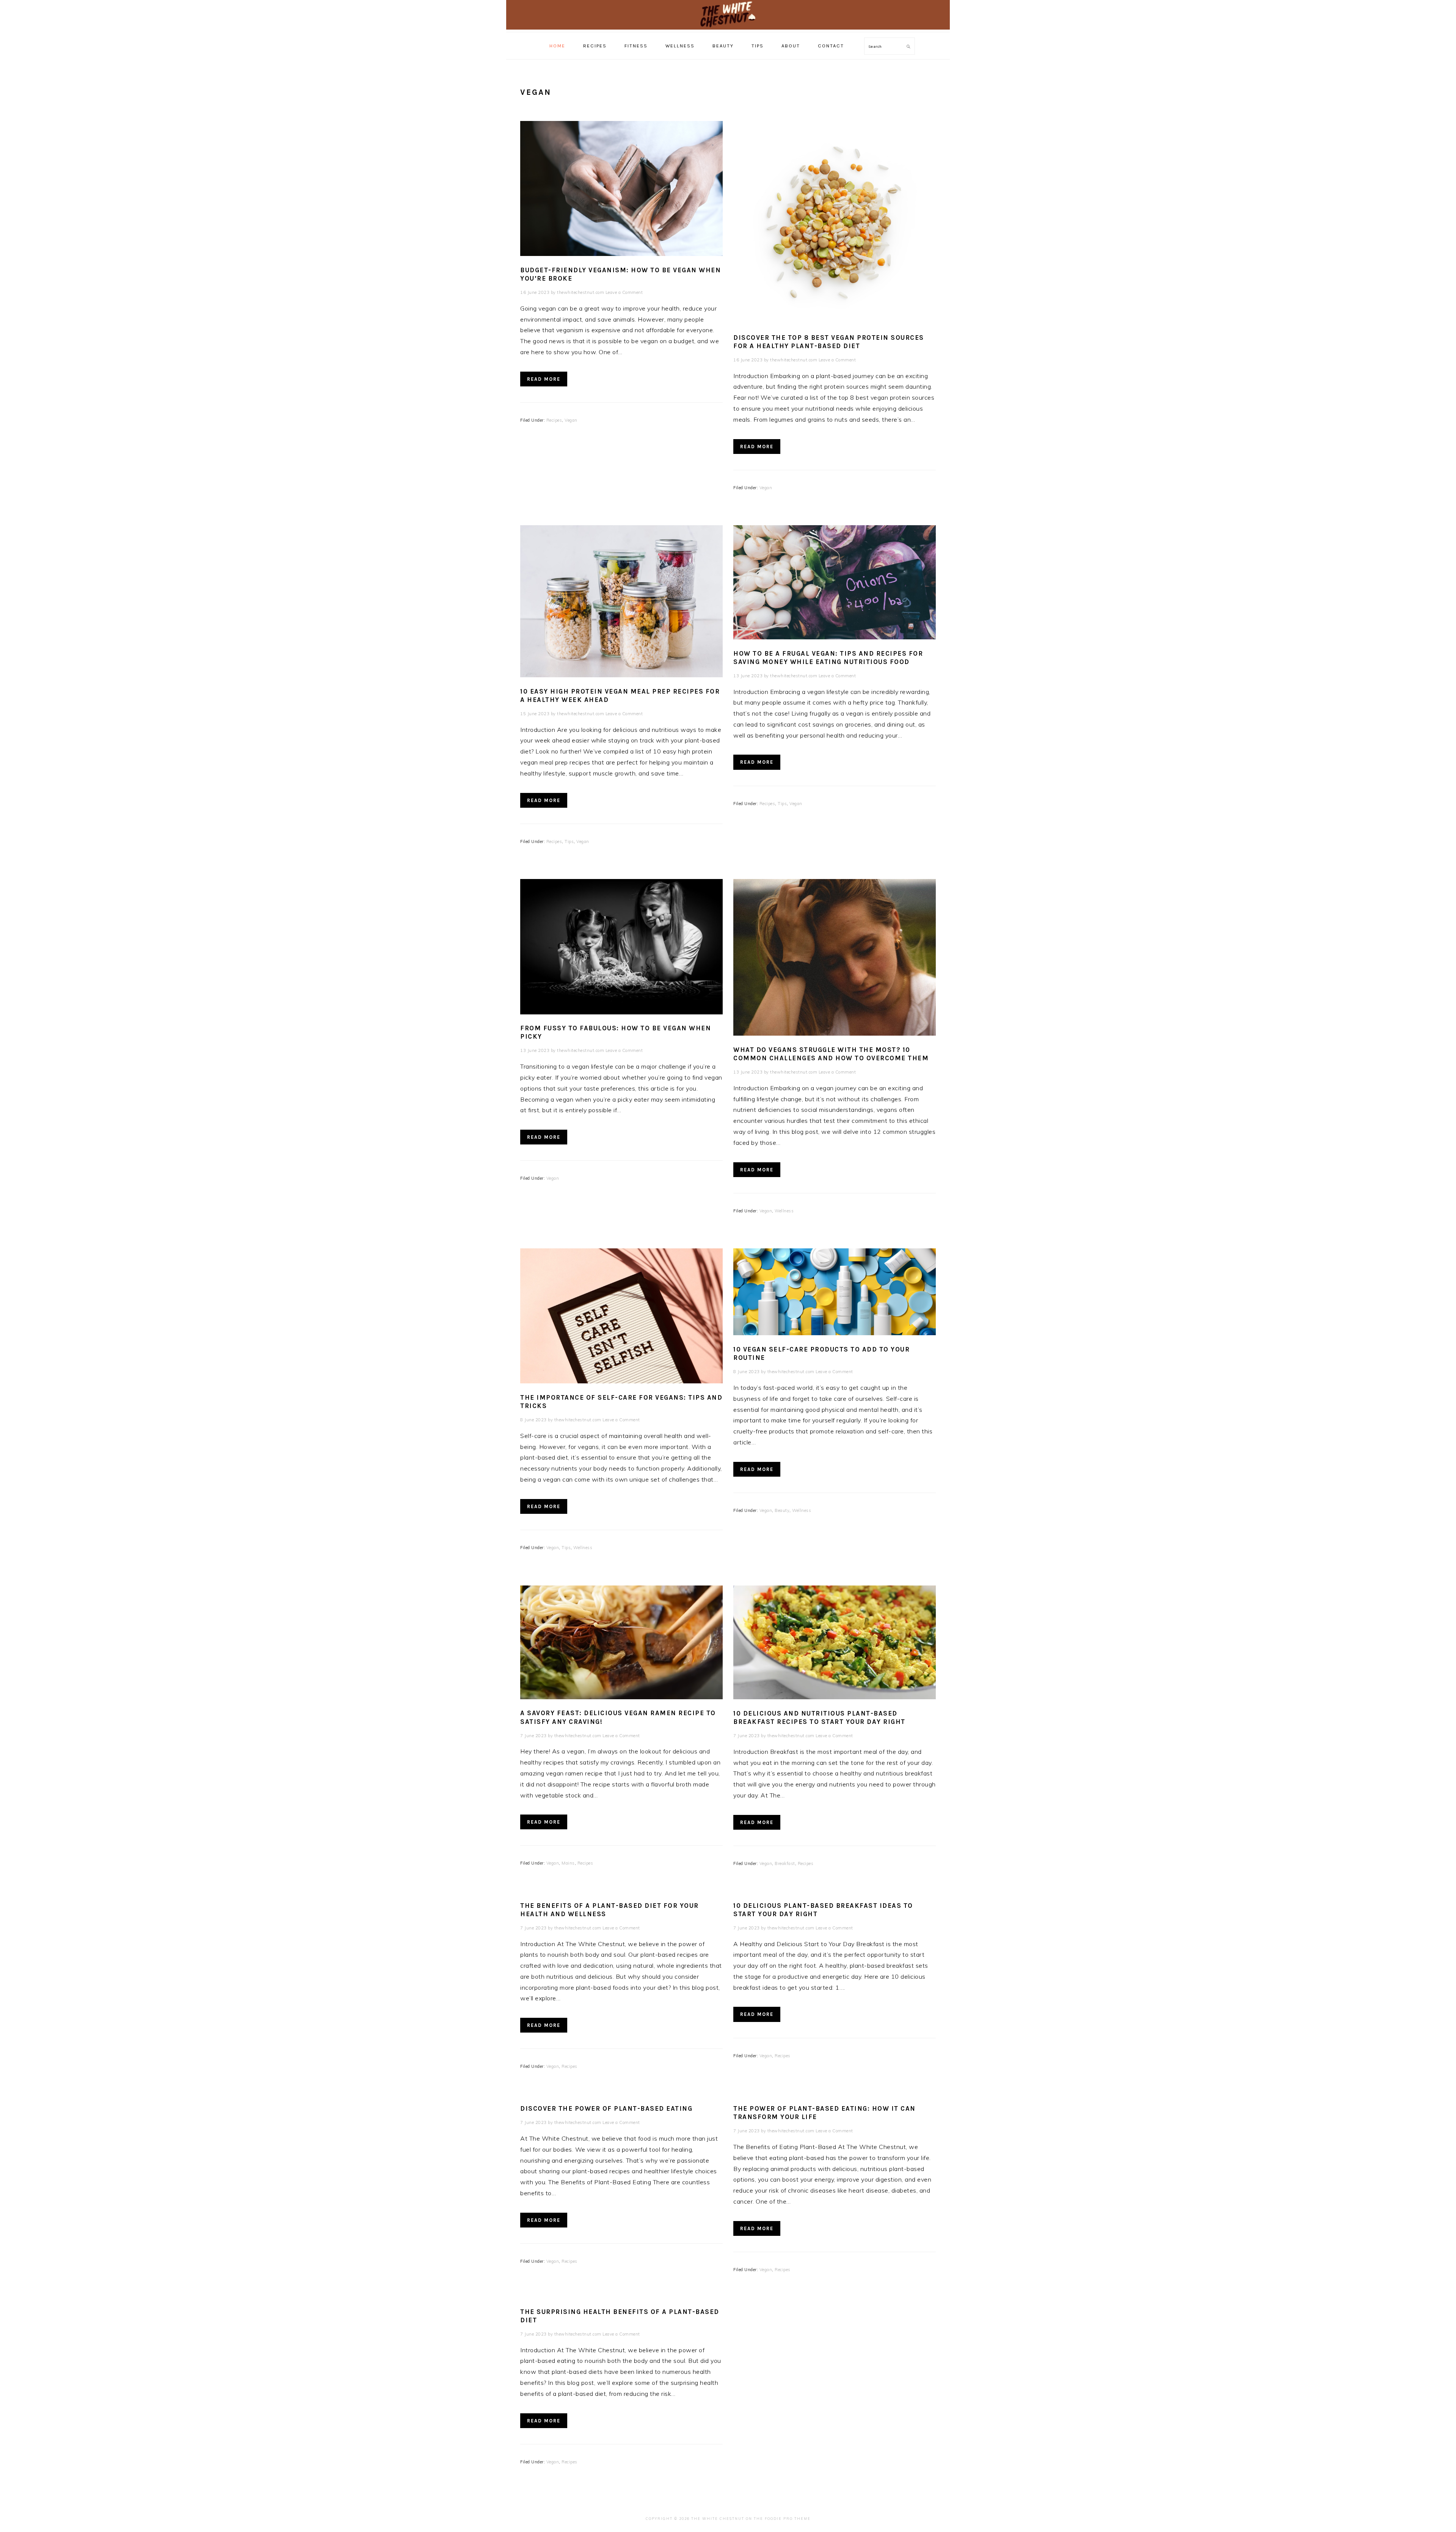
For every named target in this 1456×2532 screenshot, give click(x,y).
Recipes (554, 420)
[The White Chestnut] (728, 24)
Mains (568, 1863)
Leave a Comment (624, 292)
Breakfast (785, 1863)
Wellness (784, 1211)
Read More (544, 379)
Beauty (782, 1510)
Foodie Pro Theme (788, 2519)
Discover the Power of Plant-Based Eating (606, 2108)
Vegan (571, 420)
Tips (569, 841)
